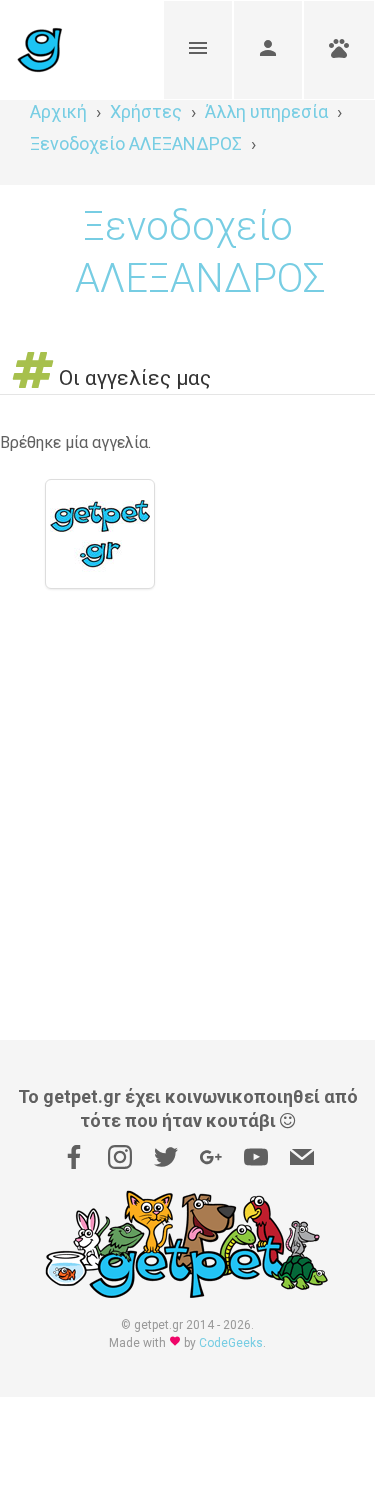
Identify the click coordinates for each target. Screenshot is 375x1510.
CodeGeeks (231, 1343)
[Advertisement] (187, 842)
